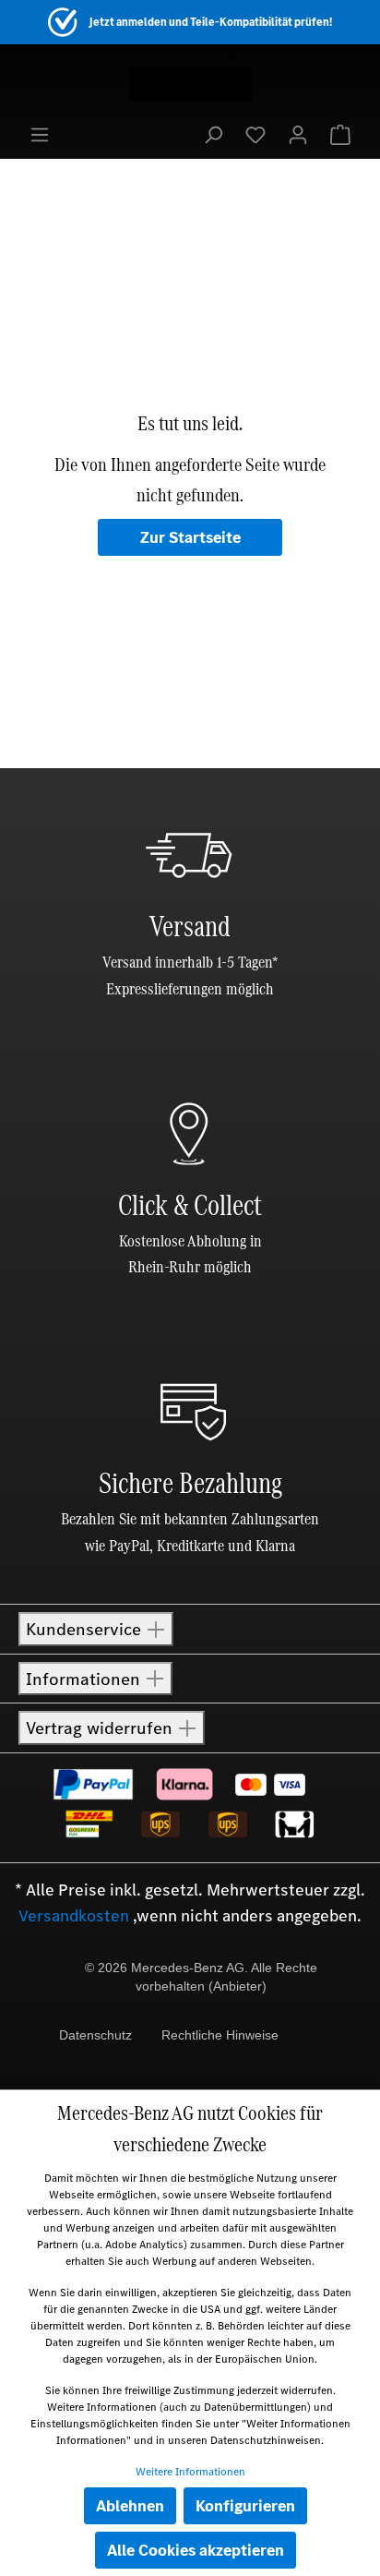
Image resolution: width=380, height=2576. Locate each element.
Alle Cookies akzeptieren (196, 2550)
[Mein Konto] (298, 134)
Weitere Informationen (190, 2472)
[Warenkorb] (340, 134)
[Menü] (40, 134)
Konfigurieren (245, 2506)
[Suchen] (213, 134)
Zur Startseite (190, 537)
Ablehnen (130, 2506)
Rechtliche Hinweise (220, 2035)
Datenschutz (95, 2035)
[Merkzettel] (255, 134)
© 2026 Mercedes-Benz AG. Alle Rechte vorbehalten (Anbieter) (201, 1977)
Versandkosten (74, 1916)
